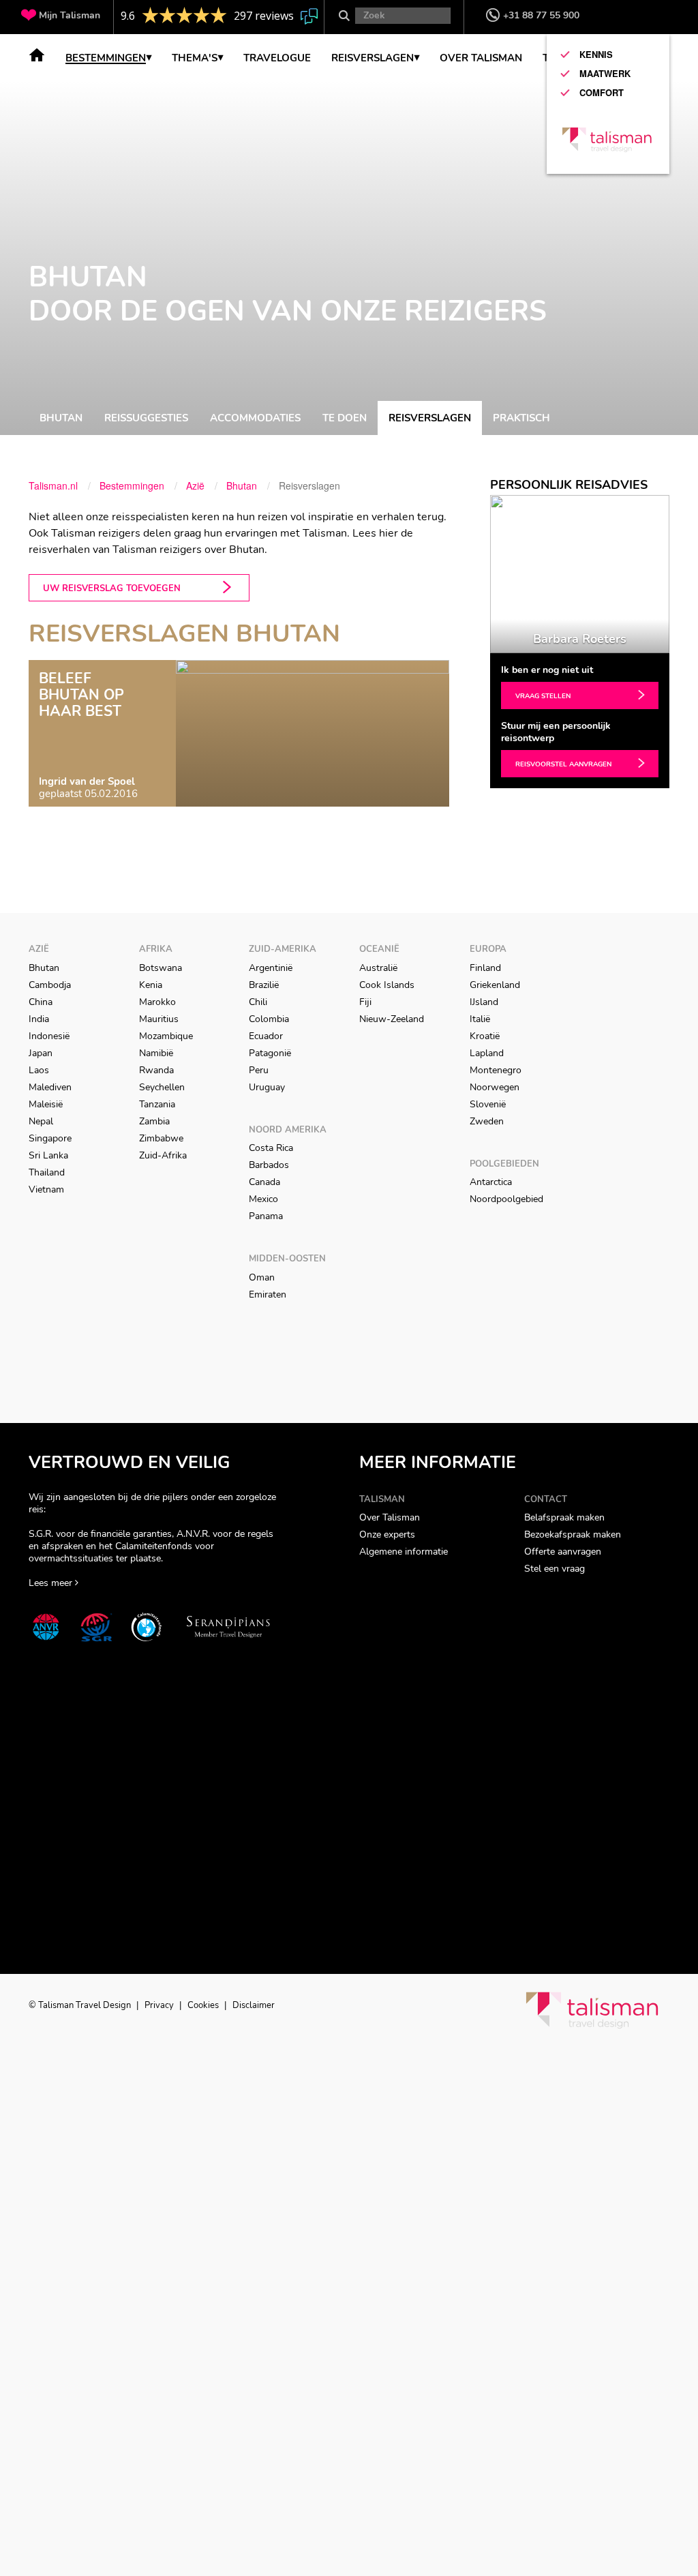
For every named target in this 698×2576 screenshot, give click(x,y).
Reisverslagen (430, 418)
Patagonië (270, 1053)
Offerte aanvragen (563, 1552)
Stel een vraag (555, 1569)
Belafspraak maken (564, 1517)
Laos (39, 1070)
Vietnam (46, 1189)
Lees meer (52, 1583)
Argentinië (271, 968)
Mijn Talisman (70, 15)
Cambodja (50, 985)
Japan (41, 1053)
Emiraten (268, 1294)
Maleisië (46, 1104)
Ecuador (266, 1036)
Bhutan (61, 418)
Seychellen (162, 1087)
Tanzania (157, 1104)
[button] (497, 574)
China (41, 1002)
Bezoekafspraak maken (573, 1534)
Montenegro (496, 1070)
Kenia (151, 985)
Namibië (156, 1053)
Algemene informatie (404, 1552)
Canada (264, 1182)
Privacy (160, 2005)
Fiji (365, 1002)
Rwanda (156, 1070)
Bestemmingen (106, 59)
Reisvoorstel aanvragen (563, 764)
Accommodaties (255, 418)
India (39, 1019)
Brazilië (264, 985)
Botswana (161, 968)
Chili (258, 1002)
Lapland (487, 1053)
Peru (259, 1070)
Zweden (487, 1121)
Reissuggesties (146, 418)
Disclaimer (254, 2005)
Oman (262, 1277)
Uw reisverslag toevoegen (112, 588)
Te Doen (345, 418)
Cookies (204, 2005)
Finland (485, 968)
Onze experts (387, 1534)
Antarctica (491, 1182)
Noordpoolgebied (506, 1199)
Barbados (269, 1165)
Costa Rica (271, 1148)
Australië (378, 968)
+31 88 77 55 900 (541, 15)
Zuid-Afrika (163, 1155)
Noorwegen (495, 1087)
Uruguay (267, 1087)
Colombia (269, 1019)
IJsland (484, 1002)
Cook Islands (387, 985)
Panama (266, 1216)
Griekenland (495, 985)
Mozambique (166, 1036)
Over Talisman (390, 1517)
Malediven (50, 1087)
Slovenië (488, 1104)
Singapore (50, 1138)
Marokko (157, 1002)
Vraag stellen (543, 696)
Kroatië (485, 1036)
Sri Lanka (48, 1155)
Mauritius (159, 1019)
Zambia (154, 1121)
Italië (480, 1019)
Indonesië (49, 1036)
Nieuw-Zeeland (392, 1019)
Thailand (47, 1172)
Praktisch (521, 418)
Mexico (263, 1199)
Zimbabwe (161, 1138)
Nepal (41, 1121)
